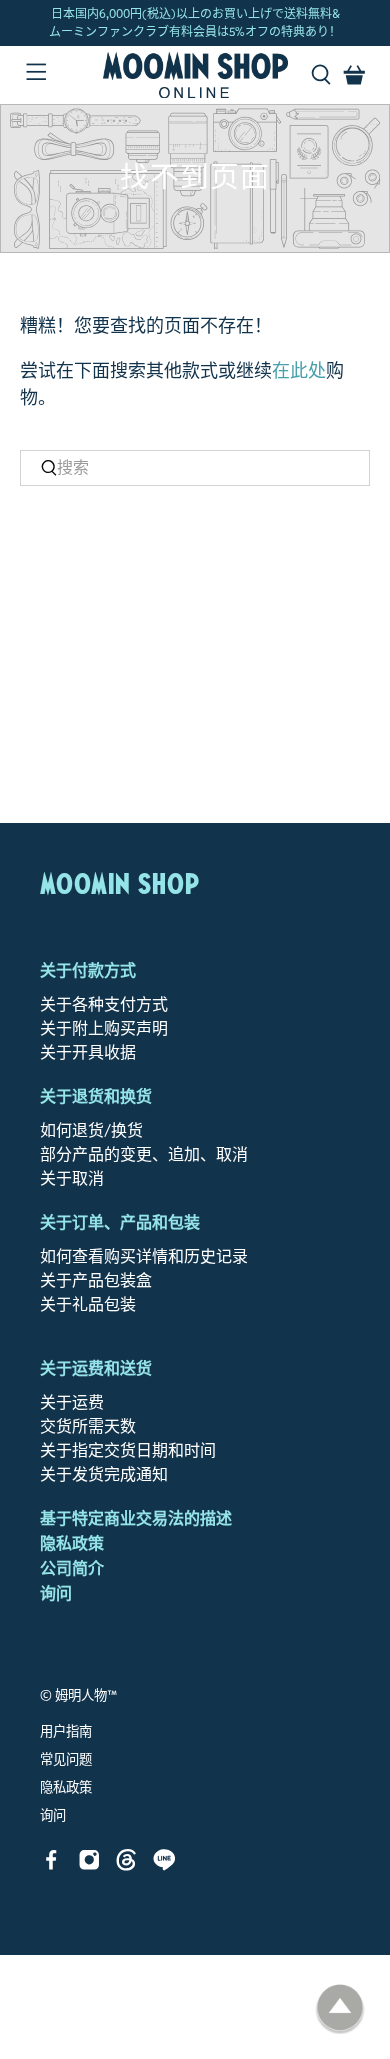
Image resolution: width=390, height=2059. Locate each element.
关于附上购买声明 (104, 1028)
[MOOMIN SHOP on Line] (164, 1865)
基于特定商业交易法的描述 (136, 1518)
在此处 (299, 371)
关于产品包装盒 (96, 1280)
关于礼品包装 (88, 1304)
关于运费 (72, 1402)
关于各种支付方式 (104, 1004)
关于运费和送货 (96, 1368)
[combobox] (195, 468)
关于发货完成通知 (104, 1474)
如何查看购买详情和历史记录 (144, 1256)
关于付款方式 (88, 970)
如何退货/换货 (91, 1130)
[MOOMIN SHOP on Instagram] (89, 1865)
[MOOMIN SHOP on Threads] (126, 1865)
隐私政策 (72, 1543)
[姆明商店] (195, 75)
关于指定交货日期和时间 (128, 1450)
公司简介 (72, 1568)
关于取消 (72, 1178)
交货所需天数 (88, 1426)
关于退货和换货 (96, 1096)
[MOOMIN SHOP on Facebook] (51, 1865)
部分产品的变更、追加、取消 (144, 1154)
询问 (56, 1593)
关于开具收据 (88, 1052)
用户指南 (66, 1732)
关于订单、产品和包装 (120, 1222)
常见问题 (66, 1760)
